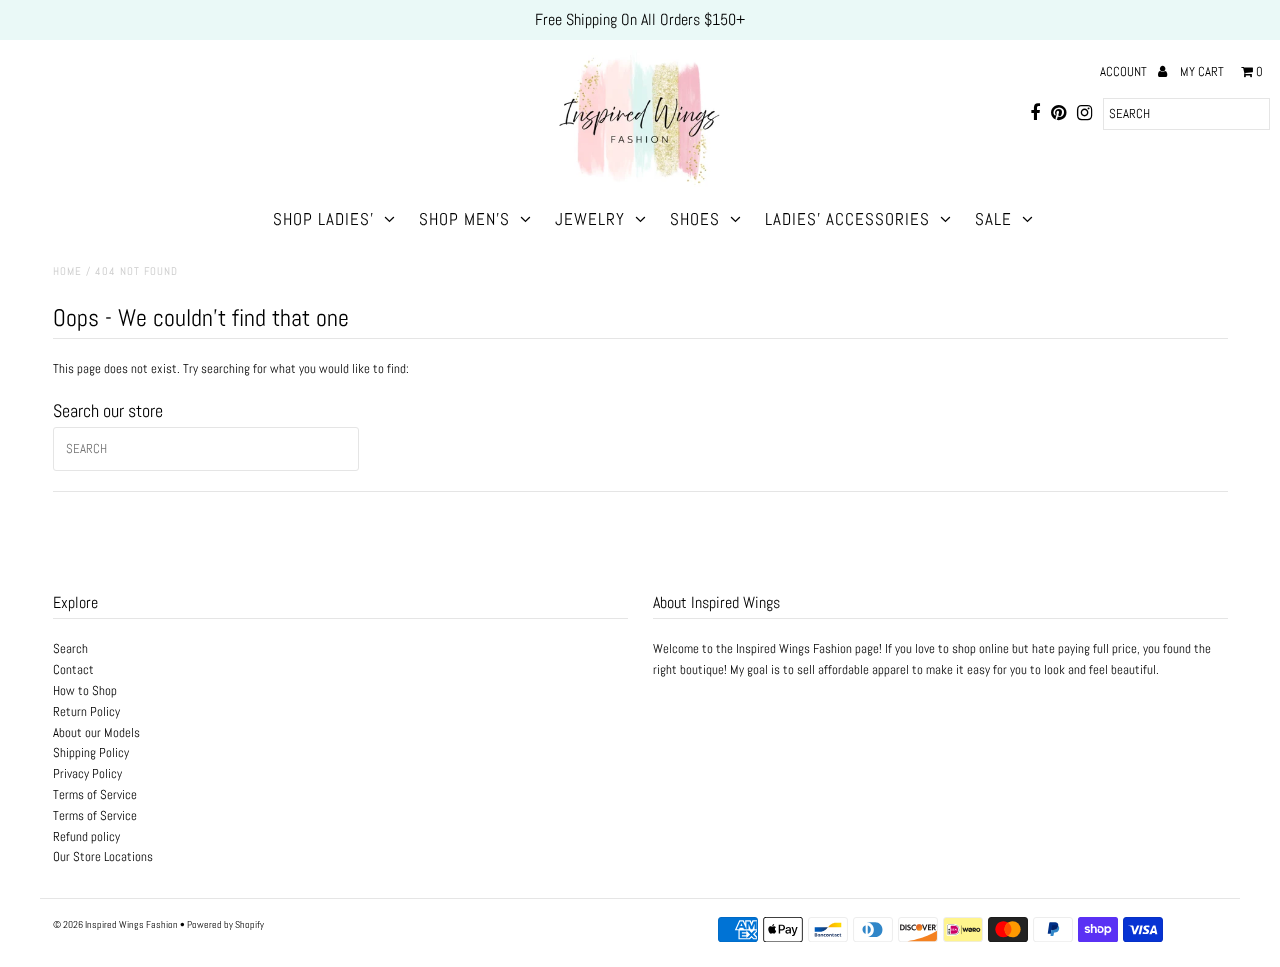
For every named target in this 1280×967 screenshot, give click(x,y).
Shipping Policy (91, 752)
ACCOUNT (1125, 71)
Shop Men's (464, 219)
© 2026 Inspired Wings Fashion (115, 924)
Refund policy (86, 836)
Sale (993, 219)
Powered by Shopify (225, 924)
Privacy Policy (87, 773)
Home (67, 271)
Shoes (695, 219)
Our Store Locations (103, 856)
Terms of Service (95, 794)
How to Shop (85, 690)
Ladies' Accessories (847, 219)
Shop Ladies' (323, 219)
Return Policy (86, 711)
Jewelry (590, 219)
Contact (73, 669)
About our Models (96, 732)
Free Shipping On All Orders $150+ (640, 19)
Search (70, 648)
